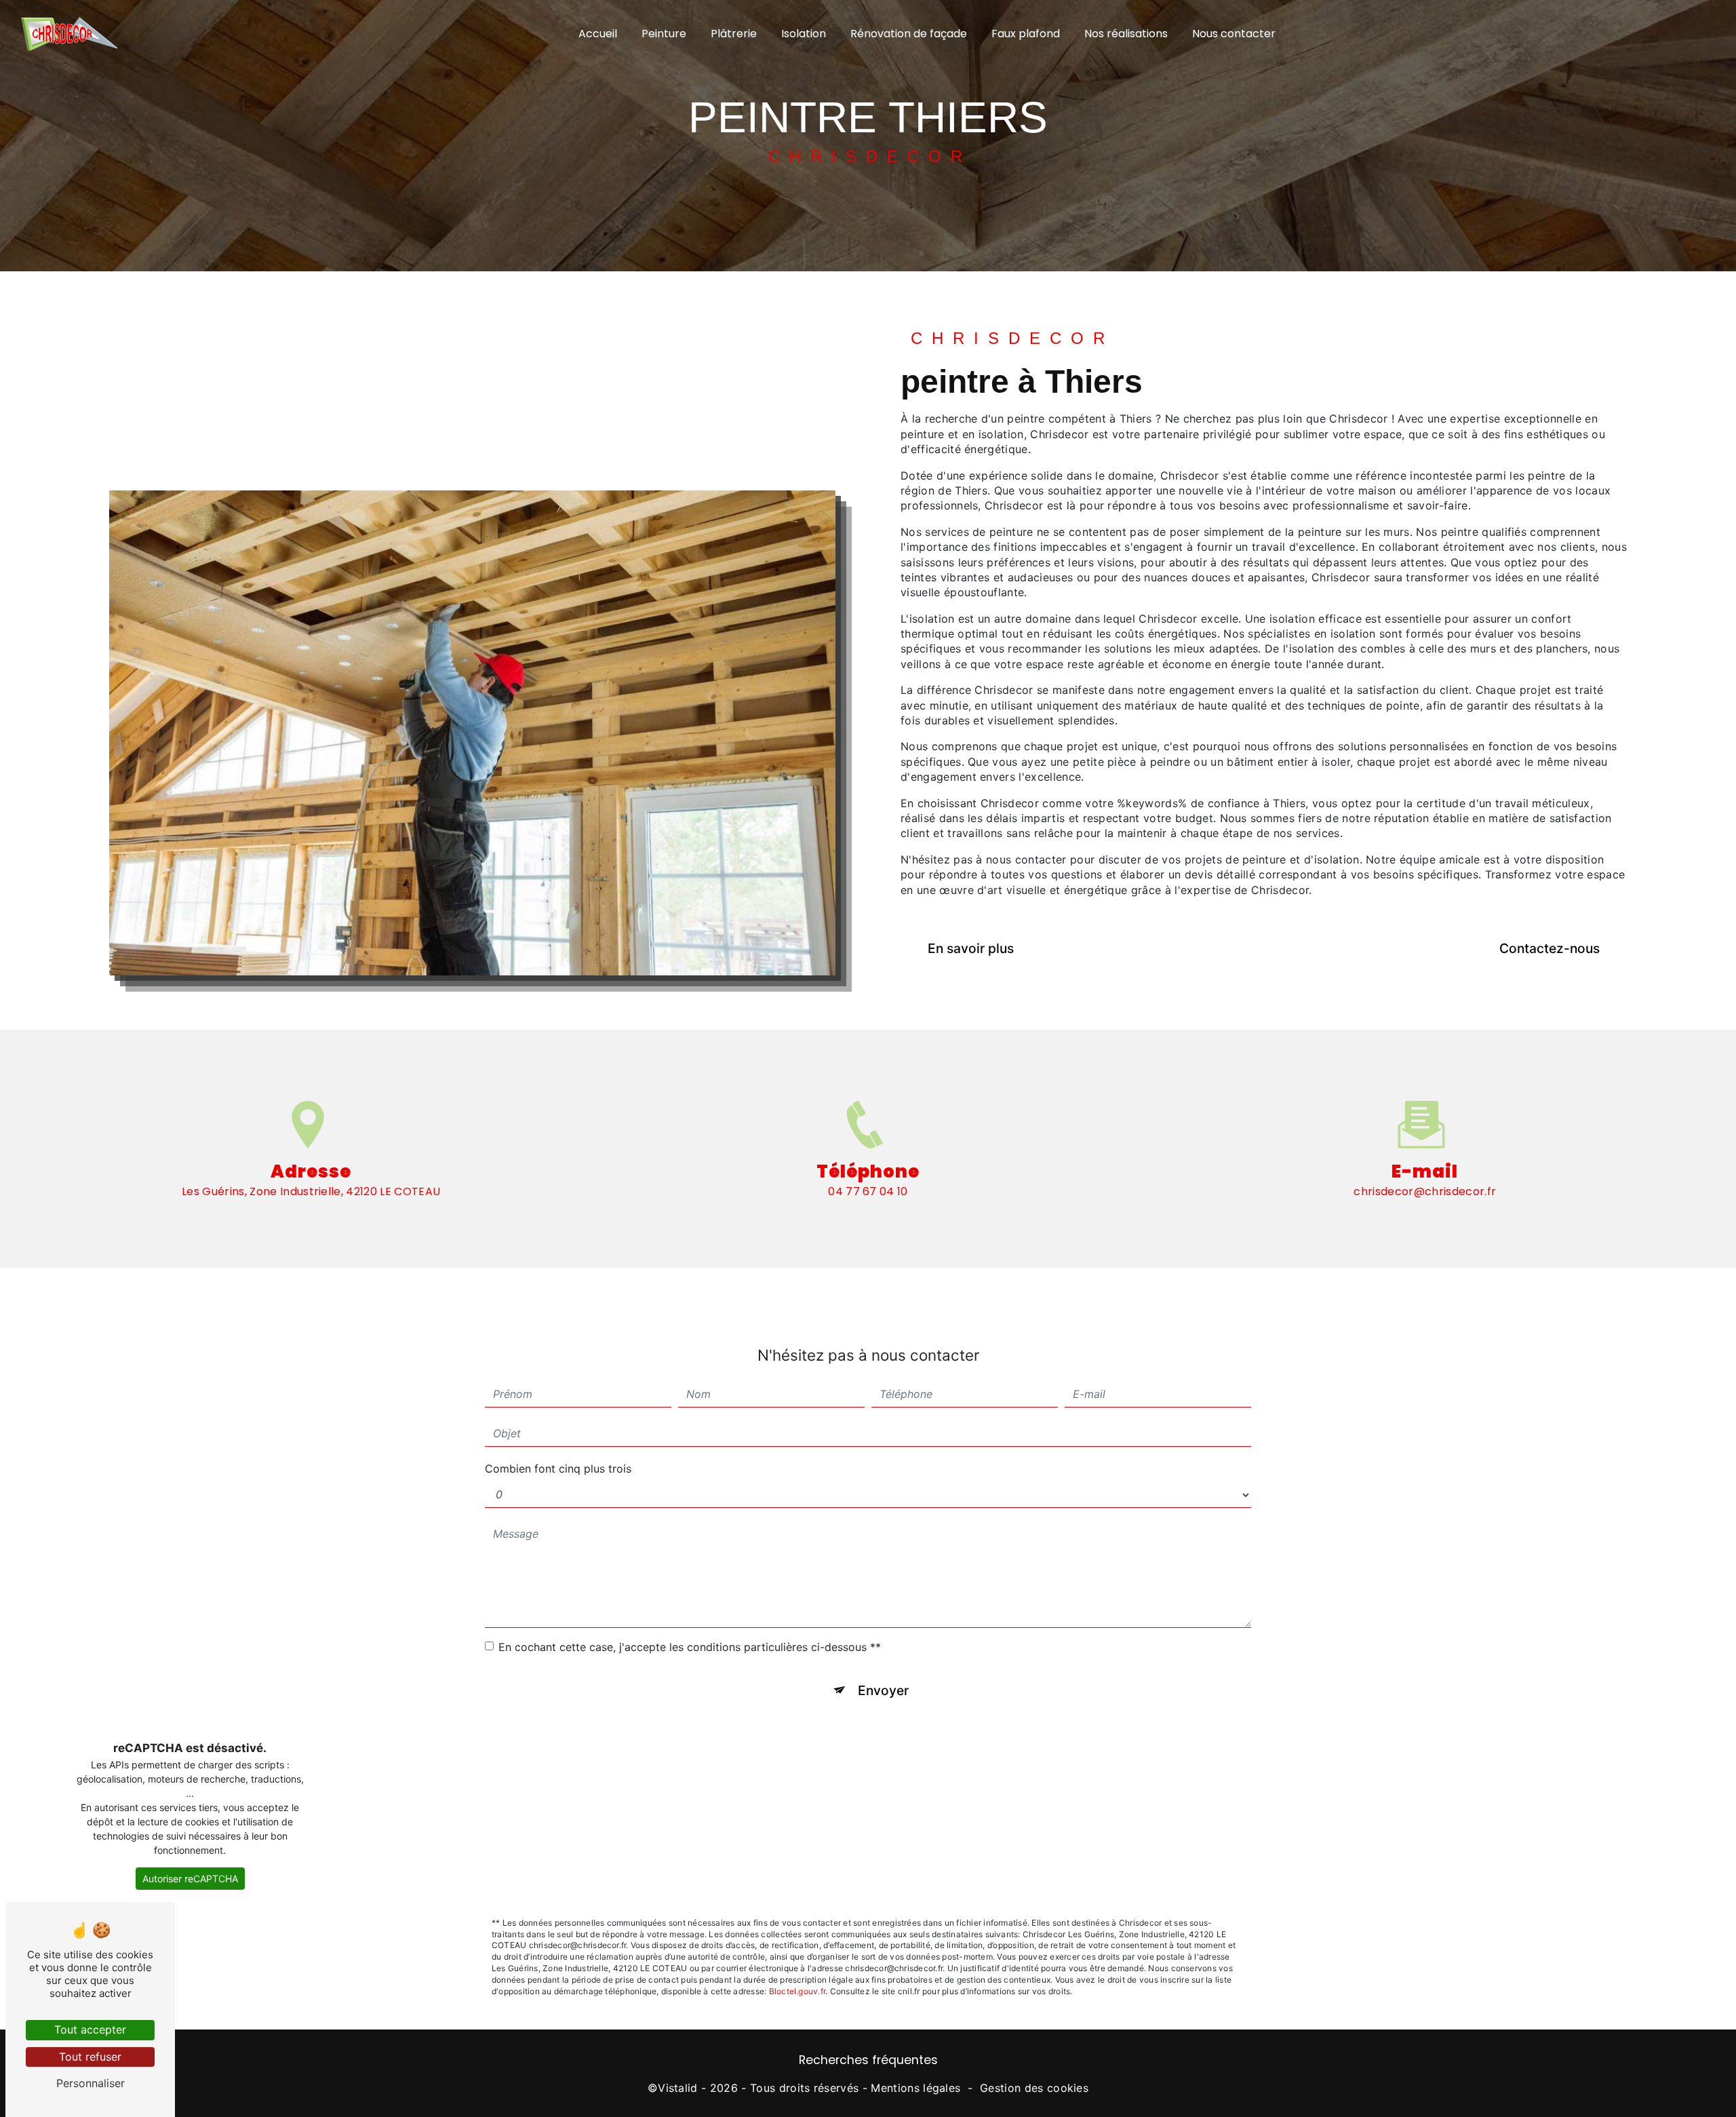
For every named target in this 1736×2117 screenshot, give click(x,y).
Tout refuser (90, 2057)
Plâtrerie (734, 34)
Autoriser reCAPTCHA (190, 1879)
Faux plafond (1026, 34)
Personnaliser (91, 2083)
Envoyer (883, 1690)
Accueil (598, 34)
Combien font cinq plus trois (558, 1469)
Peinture (664, 34)
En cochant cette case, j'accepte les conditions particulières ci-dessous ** (690, 1647)
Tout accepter (90, 2029)
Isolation (804, 34)
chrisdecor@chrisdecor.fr (1425, 1191)
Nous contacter (1234, 34)
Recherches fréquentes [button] (868, 2060)
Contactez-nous (1550, 948)
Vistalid (678, 2088)
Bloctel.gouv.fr (797, 1991)
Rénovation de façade (909, 34)
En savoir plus (971, 948)
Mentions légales (915, 2088)
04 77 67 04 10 (868, 1191)
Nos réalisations (1126, 34)
